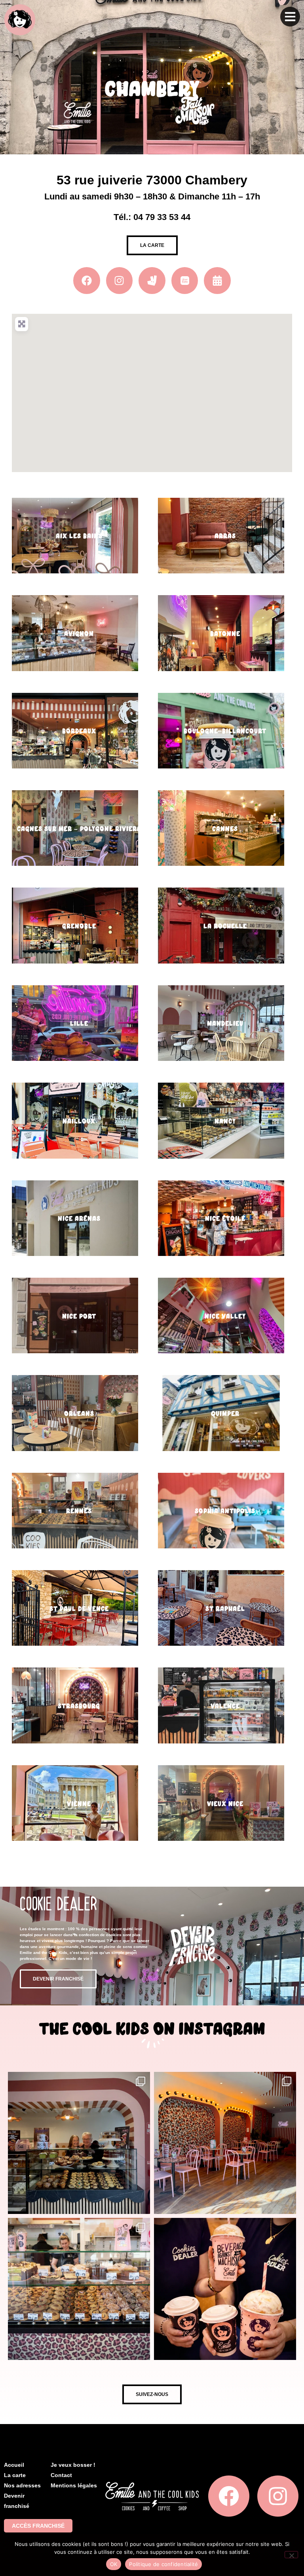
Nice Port (79, 1316)
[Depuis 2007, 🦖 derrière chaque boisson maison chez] (225, 2289)
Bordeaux (79, 731)
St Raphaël (225, 1609)
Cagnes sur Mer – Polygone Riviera (79, 829)
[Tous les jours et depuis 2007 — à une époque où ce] (79, 2289)
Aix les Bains (79, 536)
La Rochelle (225, 926)
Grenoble (79, 926)
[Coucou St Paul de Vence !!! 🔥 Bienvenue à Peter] (79, 2143)
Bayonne (225, 634)
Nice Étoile (225, 1219)
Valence (225, 1706)
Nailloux (79, 1121)
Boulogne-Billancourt (225, 731)
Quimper (225, 1414)
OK (114, 2564)
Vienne (79, 1804)
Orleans (79, 1414)
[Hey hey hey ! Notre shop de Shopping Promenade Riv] (225, 2143)
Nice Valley (225, 1316)
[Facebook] (229, 2496)
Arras (225, 536)
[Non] (291, 2555)
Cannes (225, 829)
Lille (79, 1023)
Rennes (79, 1511)
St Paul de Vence (79, 1609)
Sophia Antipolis (225, 1511)
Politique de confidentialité (163, 2564)
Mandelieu (225, 1023)
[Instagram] (120, 281)
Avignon (79, 634)
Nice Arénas (79, 1219)
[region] (152, 393)
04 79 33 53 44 (162, 217)
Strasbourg (79, 1706)
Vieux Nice (225, 1804)
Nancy (225, 1121)
